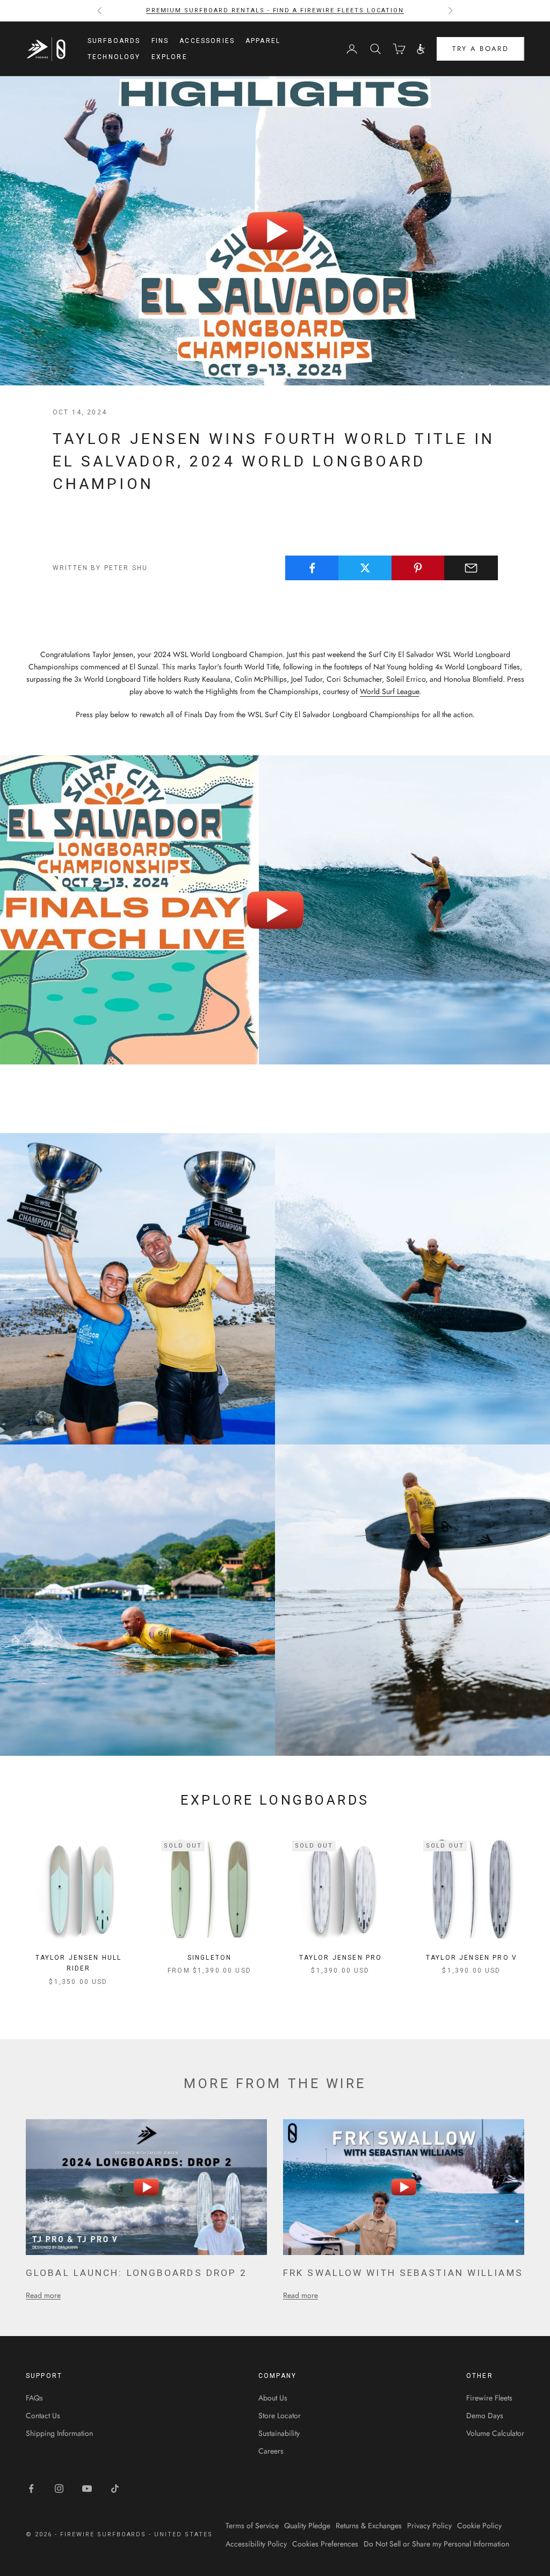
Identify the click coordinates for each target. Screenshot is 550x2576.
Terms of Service (252, 2526)
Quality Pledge (307, 2526)
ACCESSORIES (207, 41)
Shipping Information (59, 2433)
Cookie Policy (479, 2526)
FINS (160, 41)
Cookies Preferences (325, 2544)
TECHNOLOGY (114, 57)
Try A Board (480, 49)
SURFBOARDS (114, 41)
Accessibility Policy (256, 2544)
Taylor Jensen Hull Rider (79, 1963)
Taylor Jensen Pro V (472, 1958)
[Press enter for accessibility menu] (421, 49)
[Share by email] (471, 568)
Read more (43, 2295)
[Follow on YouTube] (87, 2489)
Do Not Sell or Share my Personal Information (436, 2544)
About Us (273, 2398)
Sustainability (279, 2433)
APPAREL (263, 41)
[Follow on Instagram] (59, 2489)
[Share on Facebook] (312, 568)
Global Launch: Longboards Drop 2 (136, 2273)
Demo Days (485, 2416)
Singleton (209, 1958)
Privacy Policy (429, 2526)
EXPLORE (169, 57)
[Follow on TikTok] (115, 2489)
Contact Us (43, 2416)
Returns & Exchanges (369, 2526)
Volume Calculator (495, 2433)
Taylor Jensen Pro (341, 1958)
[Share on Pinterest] (418, 568)
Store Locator (280, 2416)
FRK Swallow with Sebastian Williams (403, 2273)
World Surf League (389, 691)
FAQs (34, 2398)
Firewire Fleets (489, 2398)
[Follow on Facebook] (31, 2489)
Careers (271, 2451)
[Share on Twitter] (365, 568)
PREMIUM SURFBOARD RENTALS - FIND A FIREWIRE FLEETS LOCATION (275, 10)
